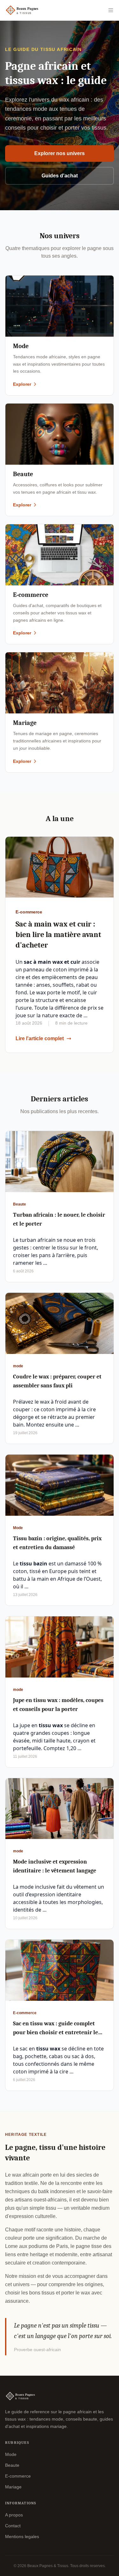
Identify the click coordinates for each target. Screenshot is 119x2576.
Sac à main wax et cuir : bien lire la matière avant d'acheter (58, 934)
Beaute (12, 2465)
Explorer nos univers (60, 153)
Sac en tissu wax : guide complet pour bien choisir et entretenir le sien (56, 2032)
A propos (14, 2515)
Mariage (13, 2487)
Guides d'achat (60, 176)
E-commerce (18, 2476)
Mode (11, 2454)
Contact (13, 2526)
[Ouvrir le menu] (111, 10)
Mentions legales (22, 2537)
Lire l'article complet (40, 1038)
